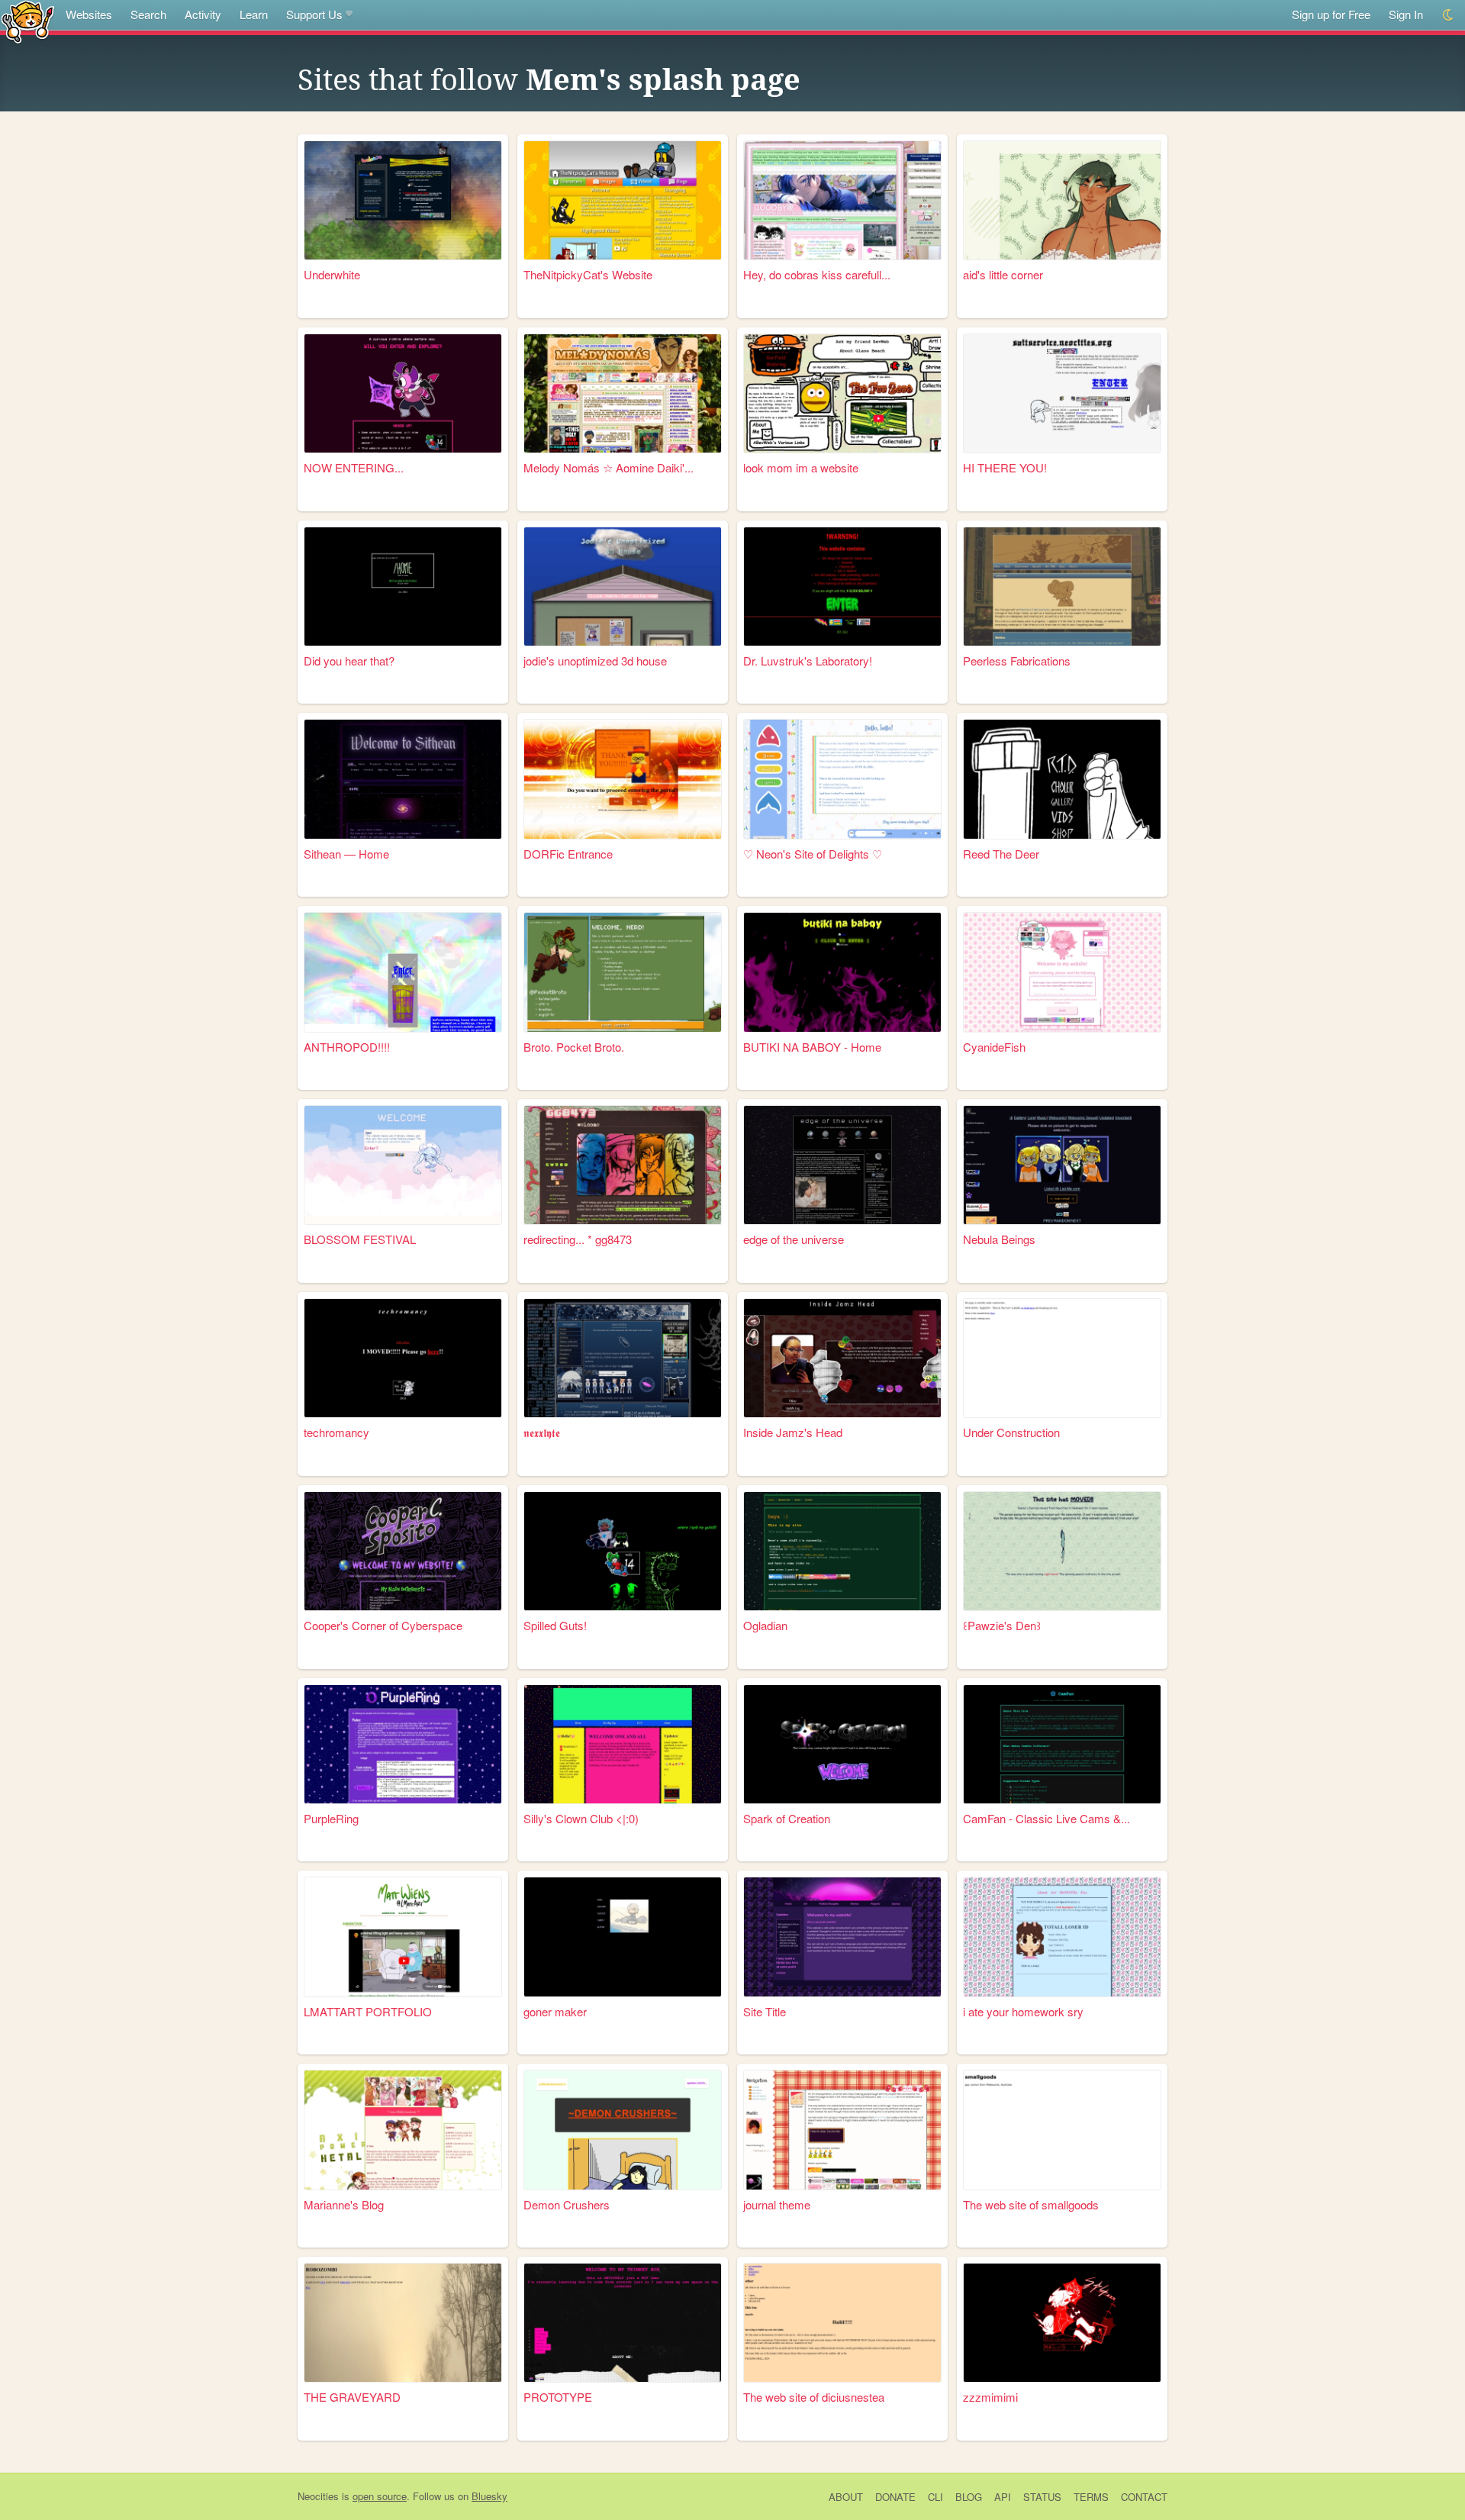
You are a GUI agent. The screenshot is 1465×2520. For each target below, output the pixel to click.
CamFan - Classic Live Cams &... (1046, 1818)
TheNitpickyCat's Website (588, 274)
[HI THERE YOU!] (1062, 393)
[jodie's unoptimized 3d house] (623, 586)
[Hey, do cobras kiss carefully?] (842, 200)
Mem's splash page (663, 80)
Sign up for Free (1331, 14)
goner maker (555, 2011)
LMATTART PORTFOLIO (368, 2011)
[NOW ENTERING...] (403, 393)
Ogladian (765, 1625)
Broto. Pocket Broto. (574, 1047)
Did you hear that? (349, 661)
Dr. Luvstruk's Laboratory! (808, 661)
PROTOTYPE (558, 2397)
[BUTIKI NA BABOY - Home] (842, 972)
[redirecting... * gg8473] (623, 1165)
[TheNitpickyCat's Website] (623, 200)
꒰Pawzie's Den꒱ (1002, 1625)
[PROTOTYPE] (623, 2323)
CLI (935, 2497)
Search (148, 14)
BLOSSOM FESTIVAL (360, 1239)
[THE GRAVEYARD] (403, 2323)
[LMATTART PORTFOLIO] (403, 1937)
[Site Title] (842, 1937)
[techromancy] (403, 1358)
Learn (254, 14)
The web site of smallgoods (1031, 2204)
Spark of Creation (787, 1818)
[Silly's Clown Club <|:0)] (623, 1744)
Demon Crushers (567, 2204)
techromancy (336, 1432)
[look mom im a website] (842, 393)
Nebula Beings (999, 1239)
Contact (1144, 2497)
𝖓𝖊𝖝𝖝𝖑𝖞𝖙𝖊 (542, 1432)
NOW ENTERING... (354, 467)
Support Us (314, 14)
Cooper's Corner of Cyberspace (383, 1625)
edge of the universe (794, 1239)
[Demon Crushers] (623, 2130)
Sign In (1406, 14)
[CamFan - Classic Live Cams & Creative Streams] (1062, 1744)
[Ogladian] (842, 1551)
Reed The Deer (1001, 854)
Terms (1091, 2497)
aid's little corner (1003, 274)
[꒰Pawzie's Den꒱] (1062, 1551)
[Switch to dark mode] (1449, 15)
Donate (895, 2497)
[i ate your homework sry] (1062, 1937)
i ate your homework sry (1023, 2011)
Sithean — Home (346, 854)
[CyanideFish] (1062, 972)
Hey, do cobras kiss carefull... (817, 274)
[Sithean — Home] (403, 779)
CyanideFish (994, 1047)
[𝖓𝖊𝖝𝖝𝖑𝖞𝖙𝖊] (623, 1358)
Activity (203, 14)
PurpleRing (331, 1818)
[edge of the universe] (842, 1165)
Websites (89, 14)
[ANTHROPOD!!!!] (403, 972)
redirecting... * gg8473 (578, 1239)
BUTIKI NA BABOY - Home (812, 1047)
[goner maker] (623, 1937)
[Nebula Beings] (1062, 1165)
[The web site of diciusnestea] (842, 2323)
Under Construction (1011, 1432)
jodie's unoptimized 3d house (595, 661)
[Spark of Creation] (842, 1744)
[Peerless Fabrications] (1062, 586)
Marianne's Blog (344, 2204)
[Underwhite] (403, 200)
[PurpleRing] (403, 1744)
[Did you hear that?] (403, 586)
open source (380, 2496)
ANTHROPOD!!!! (347, 1047)
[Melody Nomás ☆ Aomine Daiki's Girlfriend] (623, 393)
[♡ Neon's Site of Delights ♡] (842, 779)
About (846, 2497)
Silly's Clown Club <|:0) (581, 1818)
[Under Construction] (1062, 1358)
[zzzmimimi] (1062, 2323)
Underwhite (332, 274)
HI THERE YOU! (1005, 467)
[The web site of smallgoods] (1062, 2130)
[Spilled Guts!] (623, 1551)
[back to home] (28, 21)
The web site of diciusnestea (814, 2397)
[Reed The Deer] (1062, 779)
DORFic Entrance (568, 854)
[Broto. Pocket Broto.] (623, 972)
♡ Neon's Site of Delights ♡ (813, 854)
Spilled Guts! (555, 1625)
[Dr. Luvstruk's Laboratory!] (842, 586)
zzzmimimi (990, 2397)
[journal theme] (842, 2130)
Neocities (318, 2496)
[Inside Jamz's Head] (842, 1358)
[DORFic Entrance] (623, 779)
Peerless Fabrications (1017, 661)
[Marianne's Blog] (403, 2130)
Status (1042, 2497)
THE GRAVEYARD (352, 2397)
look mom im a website (801, 467)
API (1003, 2497)
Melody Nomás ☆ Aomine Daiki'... (609, 467)
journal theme (777, 2204)
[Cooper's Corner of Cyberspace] (403, 1551)
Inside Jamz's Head (793, 1432)
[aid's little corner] (1062, 200)
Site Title (765, 2011)
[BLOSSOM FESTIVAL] (403, 1165)
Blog (969, 2497)
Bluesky (489, 2496)
